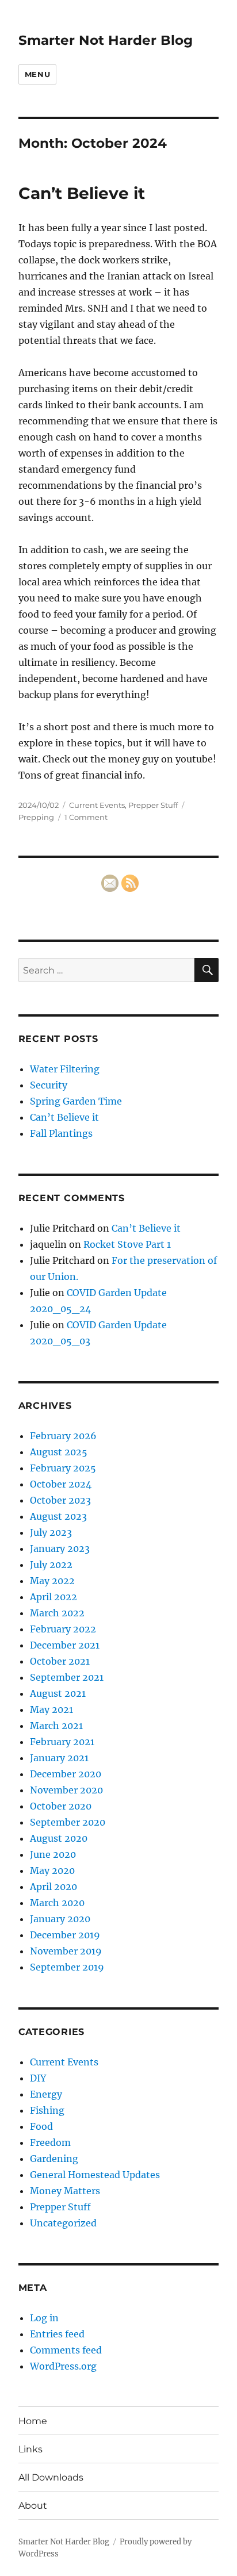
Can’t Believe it (82, 193)
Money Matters (65, 2191)
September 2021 (67, 1677)
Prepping (36, 817)
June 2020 (53, 1854)
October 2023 (60, 1500)
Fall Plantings (61, 1133)
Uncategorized (63, 2223)
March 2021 (56, 1726)
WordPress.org (63, 2366)
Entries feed (57, 2334)
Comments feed (66, 2350)
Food (41, 2126)
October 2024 (61, 1484)
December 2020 (66, 1774)
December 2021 (65, 1645)
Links (30, 2449)
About (33, 2506)
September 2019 (67, 1967)
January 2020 (60, 1919)
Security (49, 1085)
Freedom (50, 2142)
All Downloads (51, 2477)
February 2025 (63, 1468)
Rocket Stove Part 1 (127, 1244)
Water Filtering (65, 1069)
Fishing (47, 2110)
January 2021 (59, 1758)
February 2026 (63, 1436)
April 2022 (53, 1597)
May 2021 (51, 1709)
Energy (46, 2094)
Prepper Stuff (153, 805)
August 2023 (58, 1516)
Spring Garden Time (76, 1101)
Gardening (54, 2159)
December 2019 (65, 1935)
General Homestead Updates (95, 2175)
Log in (44, 2318)
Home (33, 2421)
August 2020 (59, 1838)
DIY (38, 2078)
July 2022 (51, 1565)
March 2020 (57, 1903)
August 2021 (58, 1693)
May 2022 (52, 1581)
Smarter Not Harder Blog (106, 40)
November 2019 (66, 1951)
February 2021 (62, 1742)
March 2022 (57, 1613)
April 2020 (53, 1887)
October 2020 (61, 1806)
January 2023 (60, 1548)
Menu (37, 74)
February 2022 (63, 1629)
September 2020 (68, 1822)
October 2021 (60, 1661)
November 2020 (66, 1790)
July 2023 (51, 1532)
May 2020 (52, 1870)
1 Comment (86, 817)
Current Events (97, 805)
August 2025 (59, 1452)
